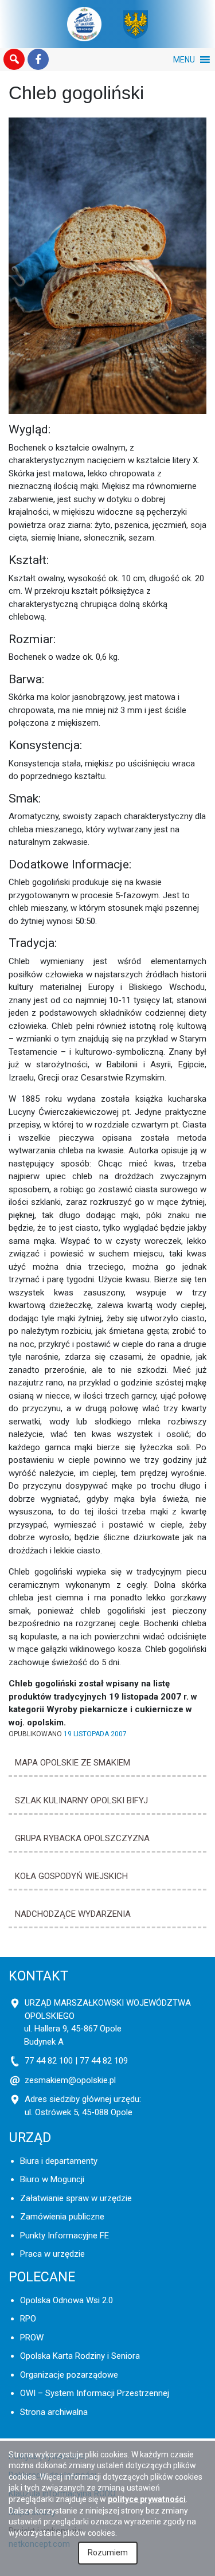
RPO (28, 2319)
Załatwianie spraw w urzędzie (76, 2198)
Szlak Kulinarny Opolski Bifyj (81, 1800)
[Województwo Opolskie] (136, 24)
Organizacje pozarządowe (69, 2375)
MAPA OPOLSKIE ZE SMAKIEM (73, 1763)
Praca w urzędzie (52, 2254)
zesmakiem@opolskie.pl (70, 2080)
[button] (14, 60)
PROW (32, 2338)
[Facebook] (38, 60)
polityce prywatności (147, 2499)
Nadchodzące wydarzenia (73, 1914)
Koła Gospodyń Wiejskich (71, 1876)
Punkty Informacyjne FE (64, 2236)
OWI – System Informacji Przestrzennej (95, 2393)
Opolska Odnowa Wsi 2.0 (67, 2300)
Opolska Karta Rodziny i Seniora (80, 2356)
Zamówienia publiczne (62, 2217)
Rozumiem (108, 2552)
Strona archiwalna (54, 2412)
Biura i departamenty (59, 2161)
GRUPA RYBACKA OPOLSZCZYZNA (82, 1838)
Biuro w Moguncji (52, 2179)
